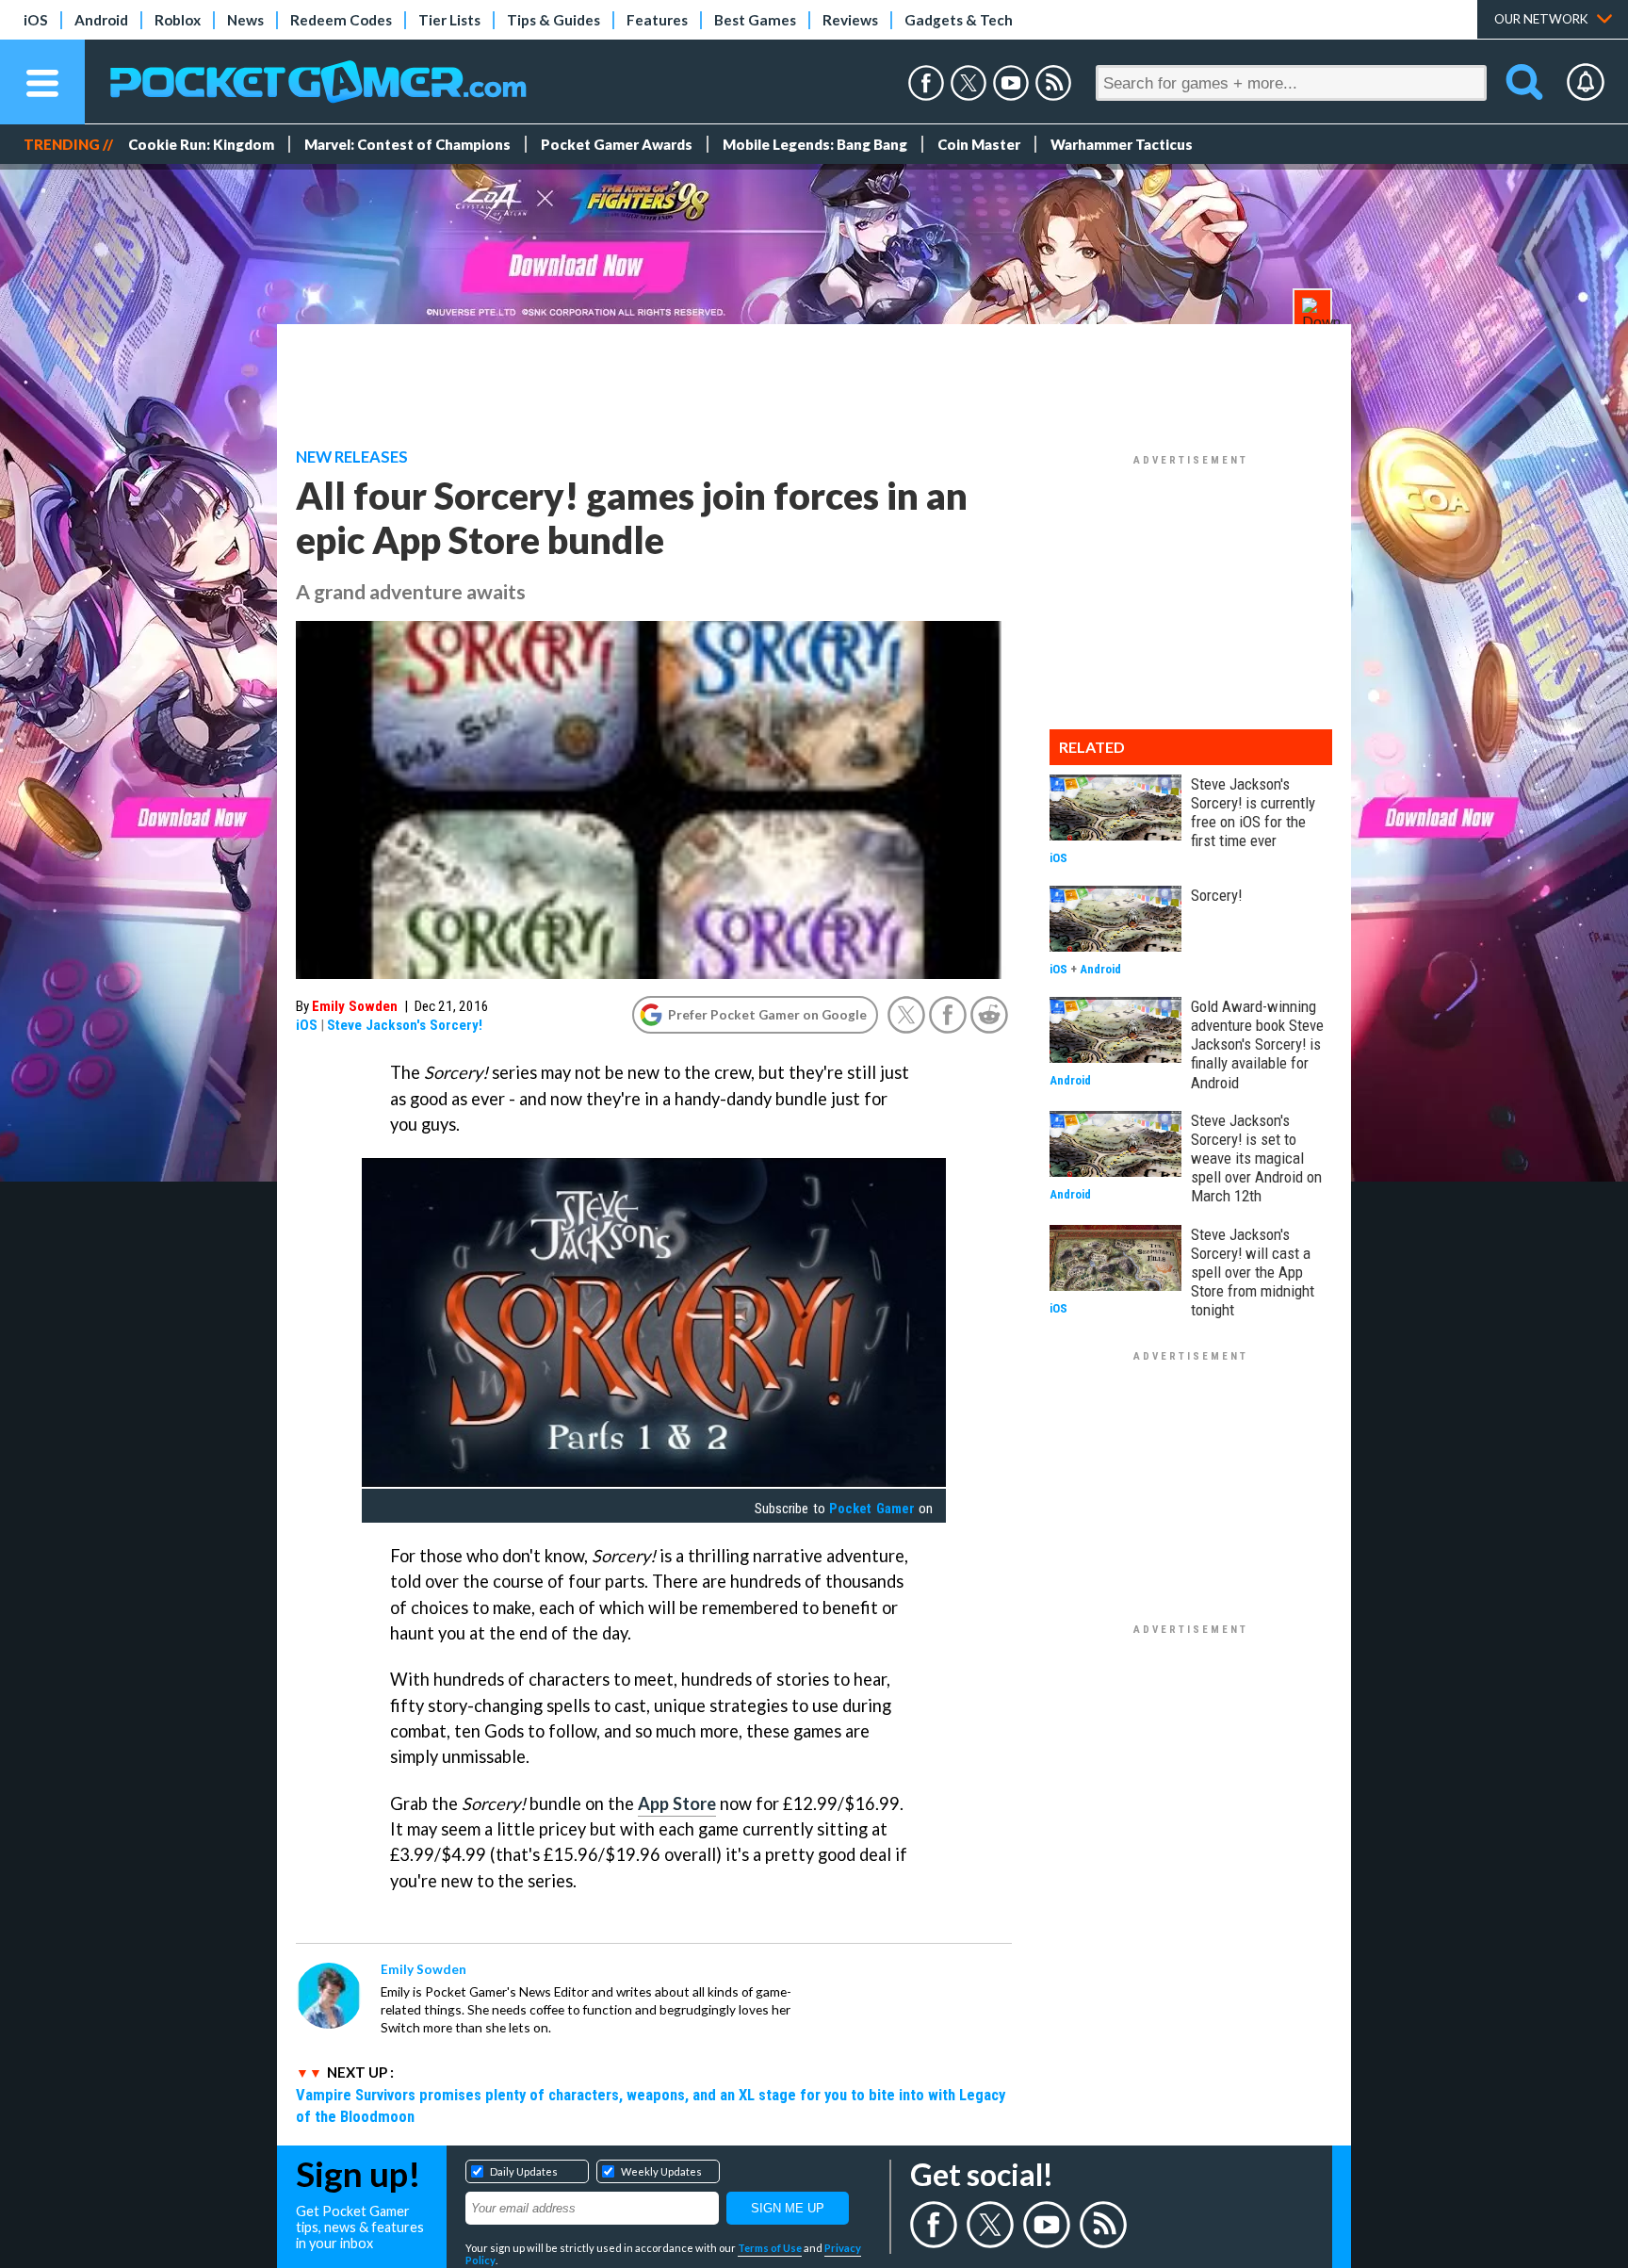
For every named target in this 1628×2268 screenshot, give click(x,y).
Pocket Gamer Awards (617, 144)
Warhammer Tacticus (1122, 144)
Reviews (850, 20)
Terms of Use (770, 2248)
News (245, 20)
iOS (36, 20)
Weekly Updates (661, 2171)
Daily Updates (524, 2171)
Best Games (755, 20)
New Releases (352, 457)
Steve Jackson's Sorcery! (405, 1025)
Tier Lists (449, 20)
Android (101, 20)
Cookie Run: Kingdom (201, 144)
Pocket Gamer (871, 1509)
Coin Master (979, 144)
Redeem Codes (341, 20)
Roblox (178, 20)
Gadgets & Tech (959, 20)
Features (657, 20)
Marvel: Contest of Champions (407, 144)
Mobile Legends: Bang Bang (815, 144)
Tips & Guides (554, 20)
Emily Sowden (355, 1006)
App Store (677, 1803)
